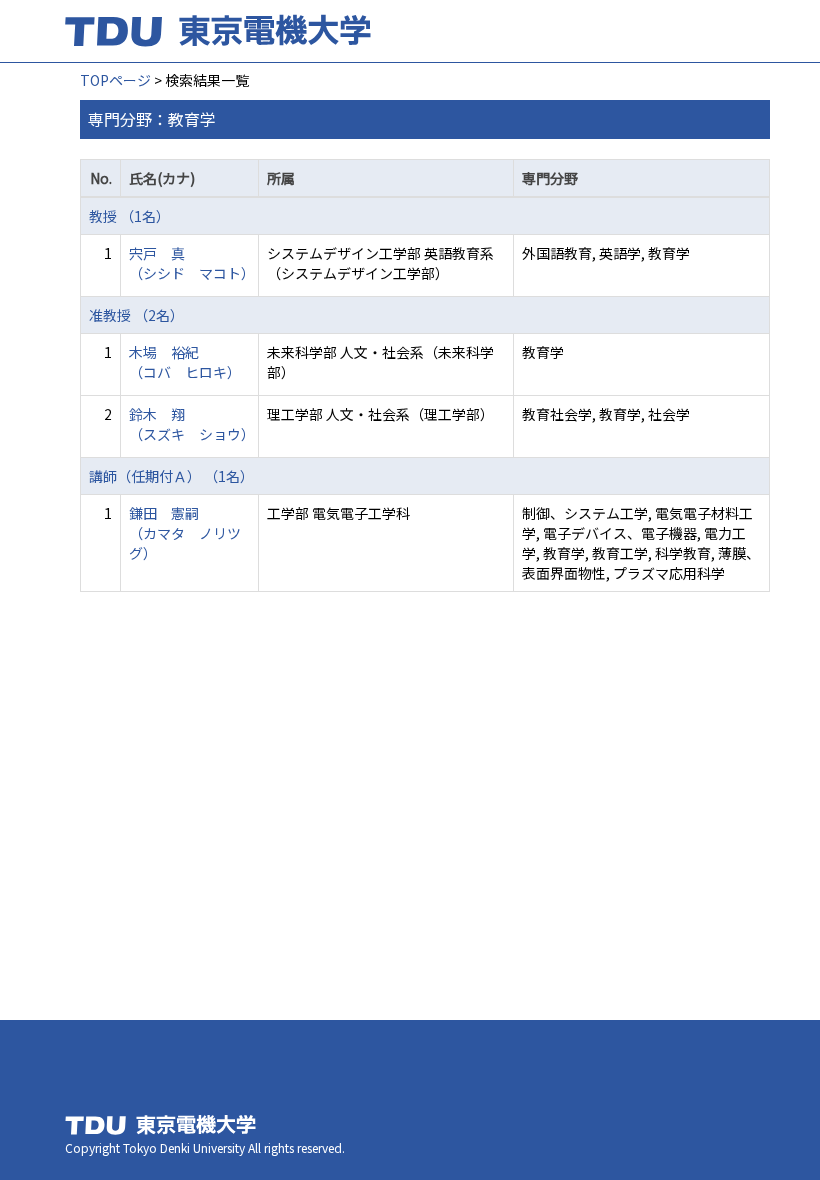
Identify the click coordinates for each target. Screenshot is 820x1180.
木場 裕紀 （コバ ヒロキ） (185, 362)
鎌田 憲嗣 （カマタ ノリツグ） (185, 533)
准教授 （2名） (136, 315)
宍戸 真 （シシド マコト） (192, 263)
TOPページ (115, 80)
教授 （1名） (129, 216)
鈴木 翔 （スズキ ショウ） (192, 424)
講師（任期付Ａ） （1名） (171, 476)
